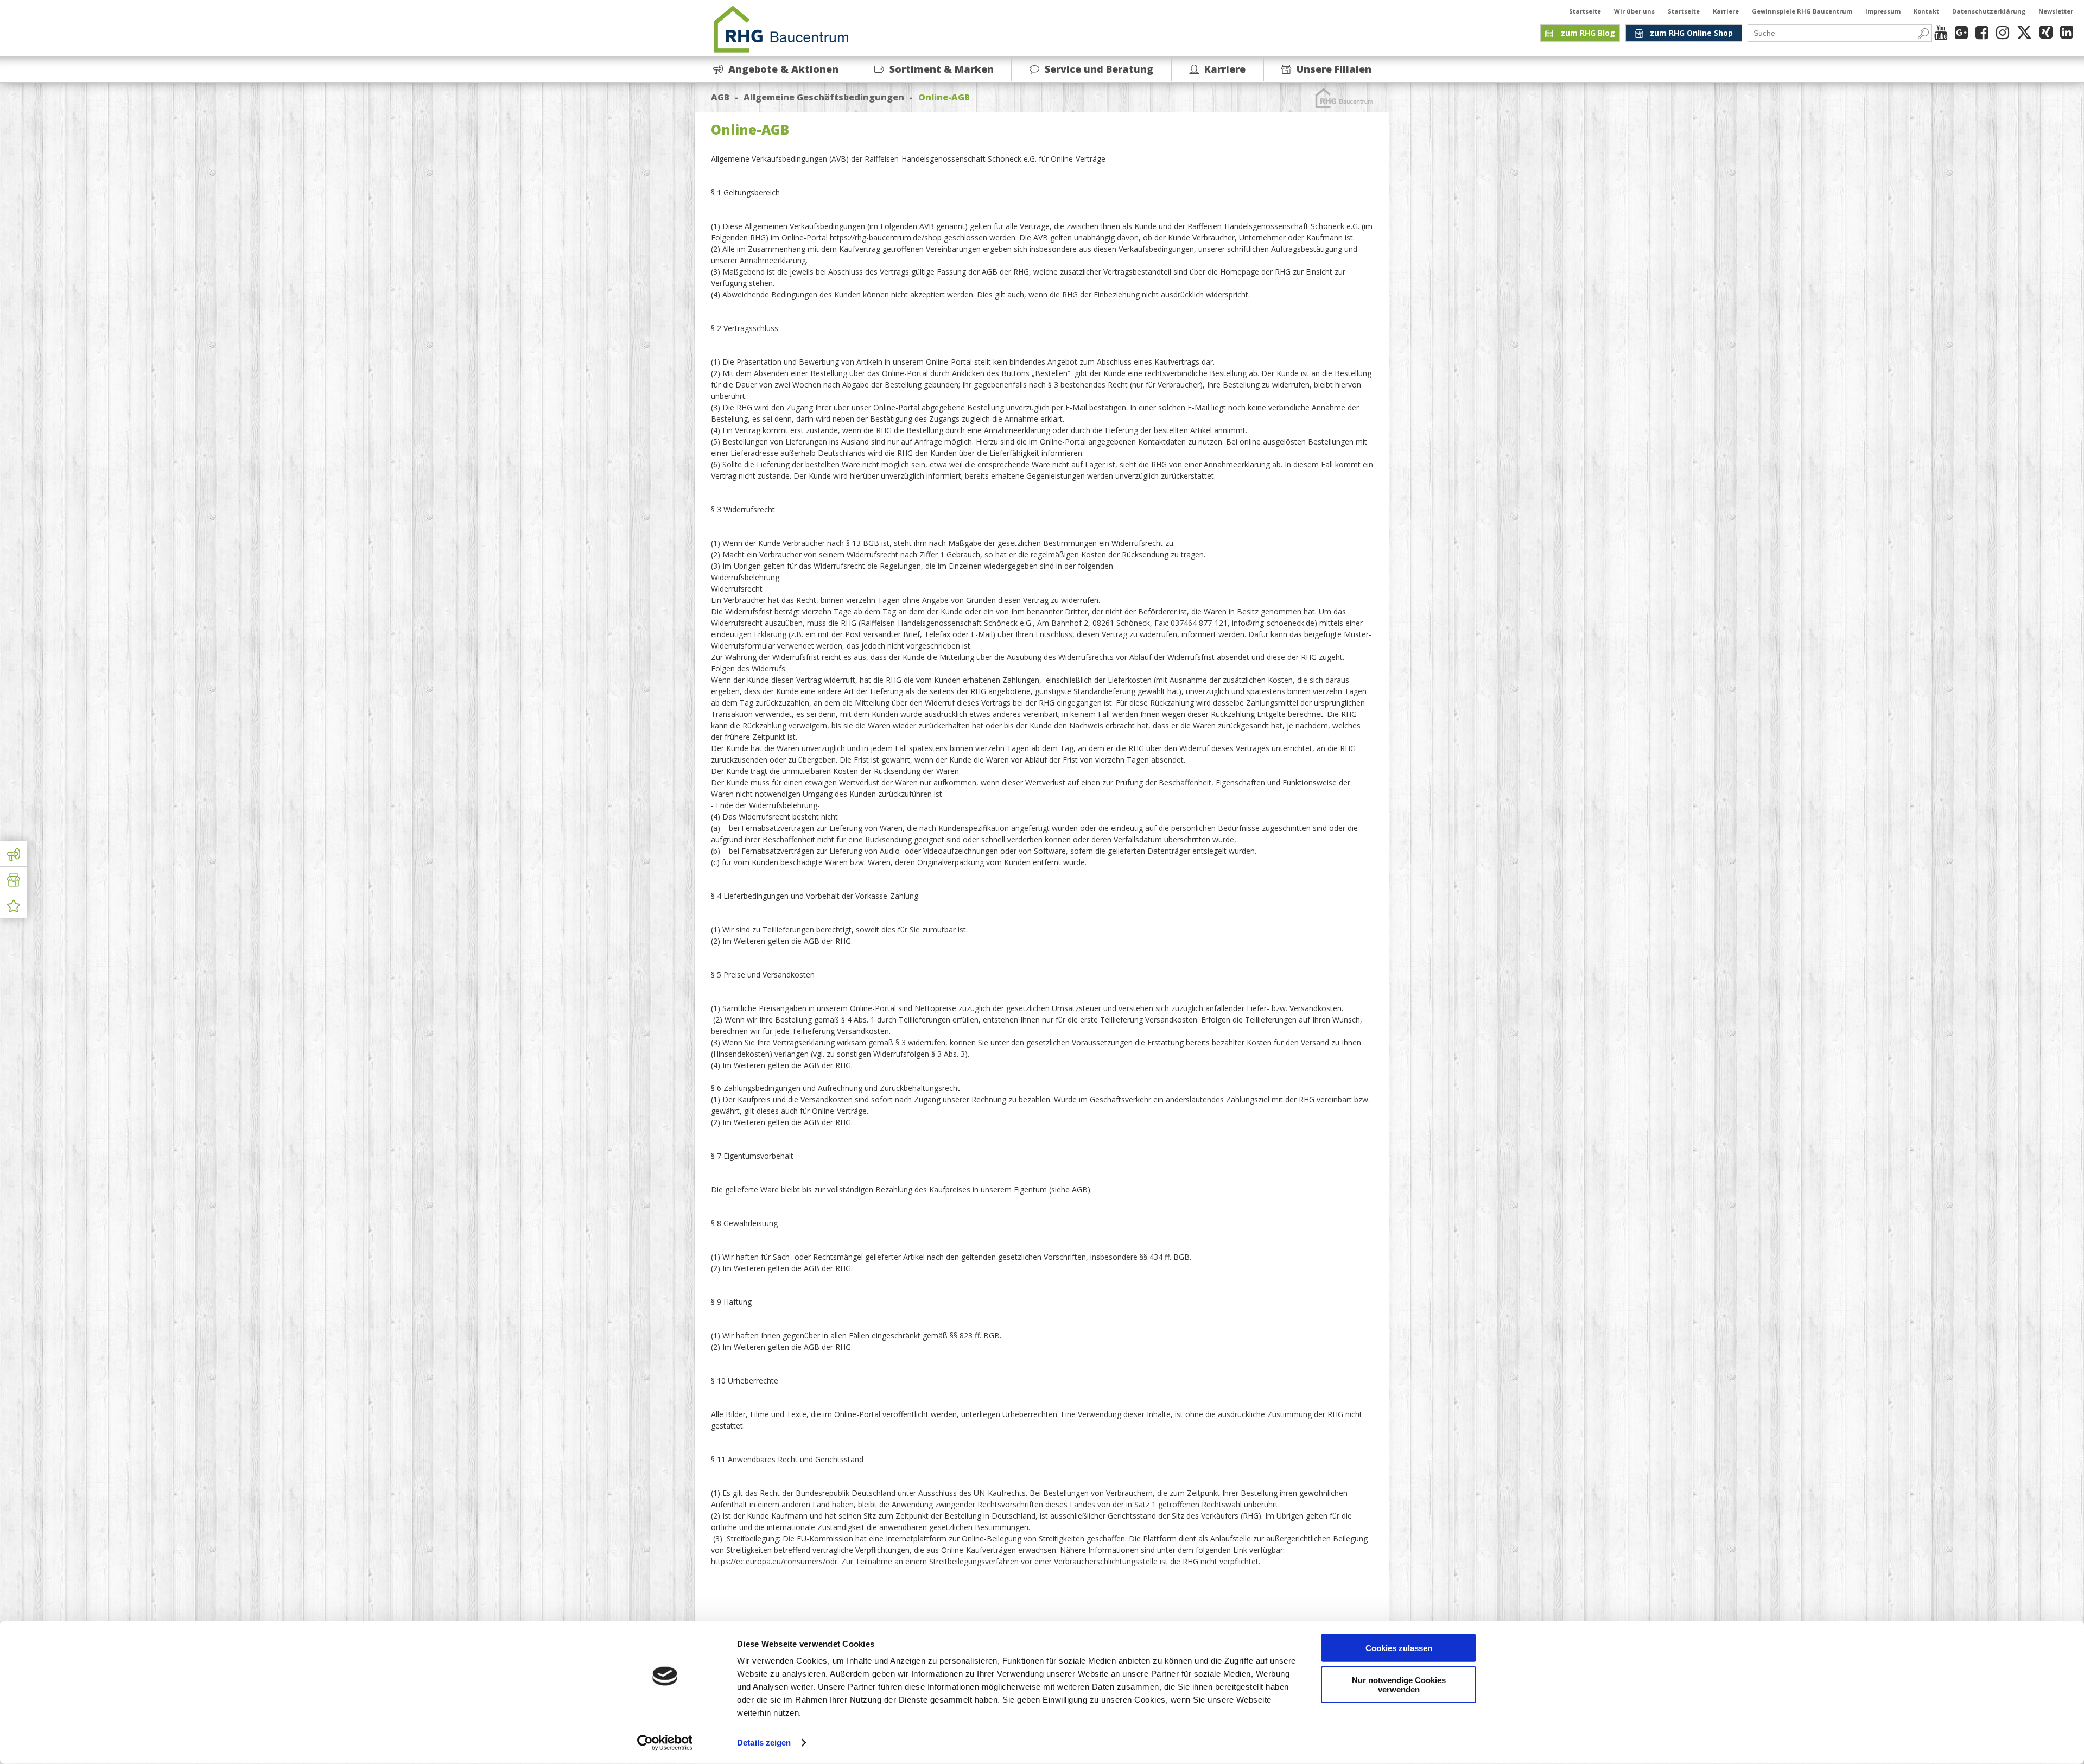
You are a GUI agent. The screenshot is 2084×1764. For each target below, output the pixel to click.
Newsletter (2056, 11)
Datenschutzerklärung (1989, 11)
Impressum (1883, 11)
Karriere (1726, 11)
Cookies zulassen (1399, 1648)
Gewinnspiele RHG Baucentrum (1802, 11)
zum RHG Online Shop (1691, 33)
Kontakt (1926, 11)
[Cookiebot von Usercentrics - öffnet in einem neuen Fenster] (665, 1743)
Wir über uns (1634, 11)
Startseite (1585, 11)
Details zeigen (764, 1743)
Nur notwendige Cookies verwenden (1399, 1684)
